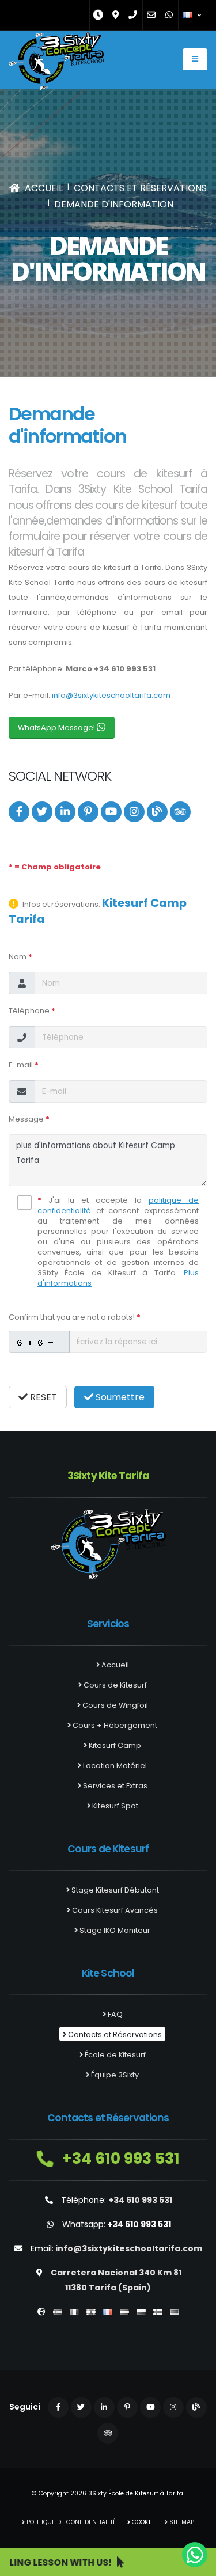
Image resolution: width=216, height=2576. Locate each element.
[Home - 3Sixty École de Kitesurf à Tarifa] (56, 64)
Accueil (114, 1665)
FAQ (114, 2014)
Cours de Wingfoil (114, 1705)
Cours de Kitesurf (114, 1685)
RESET (42, 1397)
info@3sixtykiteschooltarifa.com (111, 695)
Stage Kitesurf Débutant (114, 1890)
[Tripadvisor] (180, 812)
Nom (20, 957)
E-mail (24, 1065)
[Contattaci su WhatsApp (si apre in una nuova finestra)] (195, 2555)
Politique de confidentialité (71, 2522)
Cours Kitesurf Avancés (114, 1910)
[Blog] (157, 812)
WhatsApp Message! (57, 727)
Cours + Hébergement (114, 1725)
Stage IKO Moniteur (114, 1930)
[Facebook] (19, 812)
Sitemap (181, 2522)
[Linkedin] (65, 812)
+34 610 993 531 (119, 2158)
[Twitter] (42, 812)
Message (29, 1119)
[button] (193, 15)
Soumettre (119, 1397)
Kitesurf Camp (114, 1745)
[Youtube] (111, 812)
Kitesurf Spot (114, 1806)
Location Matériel (114, 1766)
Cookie (142, 2522)
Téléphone (32, 1011)
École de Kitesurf (114, 2055)
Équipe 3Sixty (114, 2075)
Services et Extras (114, 1786)
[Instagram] (134, 812)
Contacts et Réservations (114, 2034)
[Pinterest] (88, 812)
